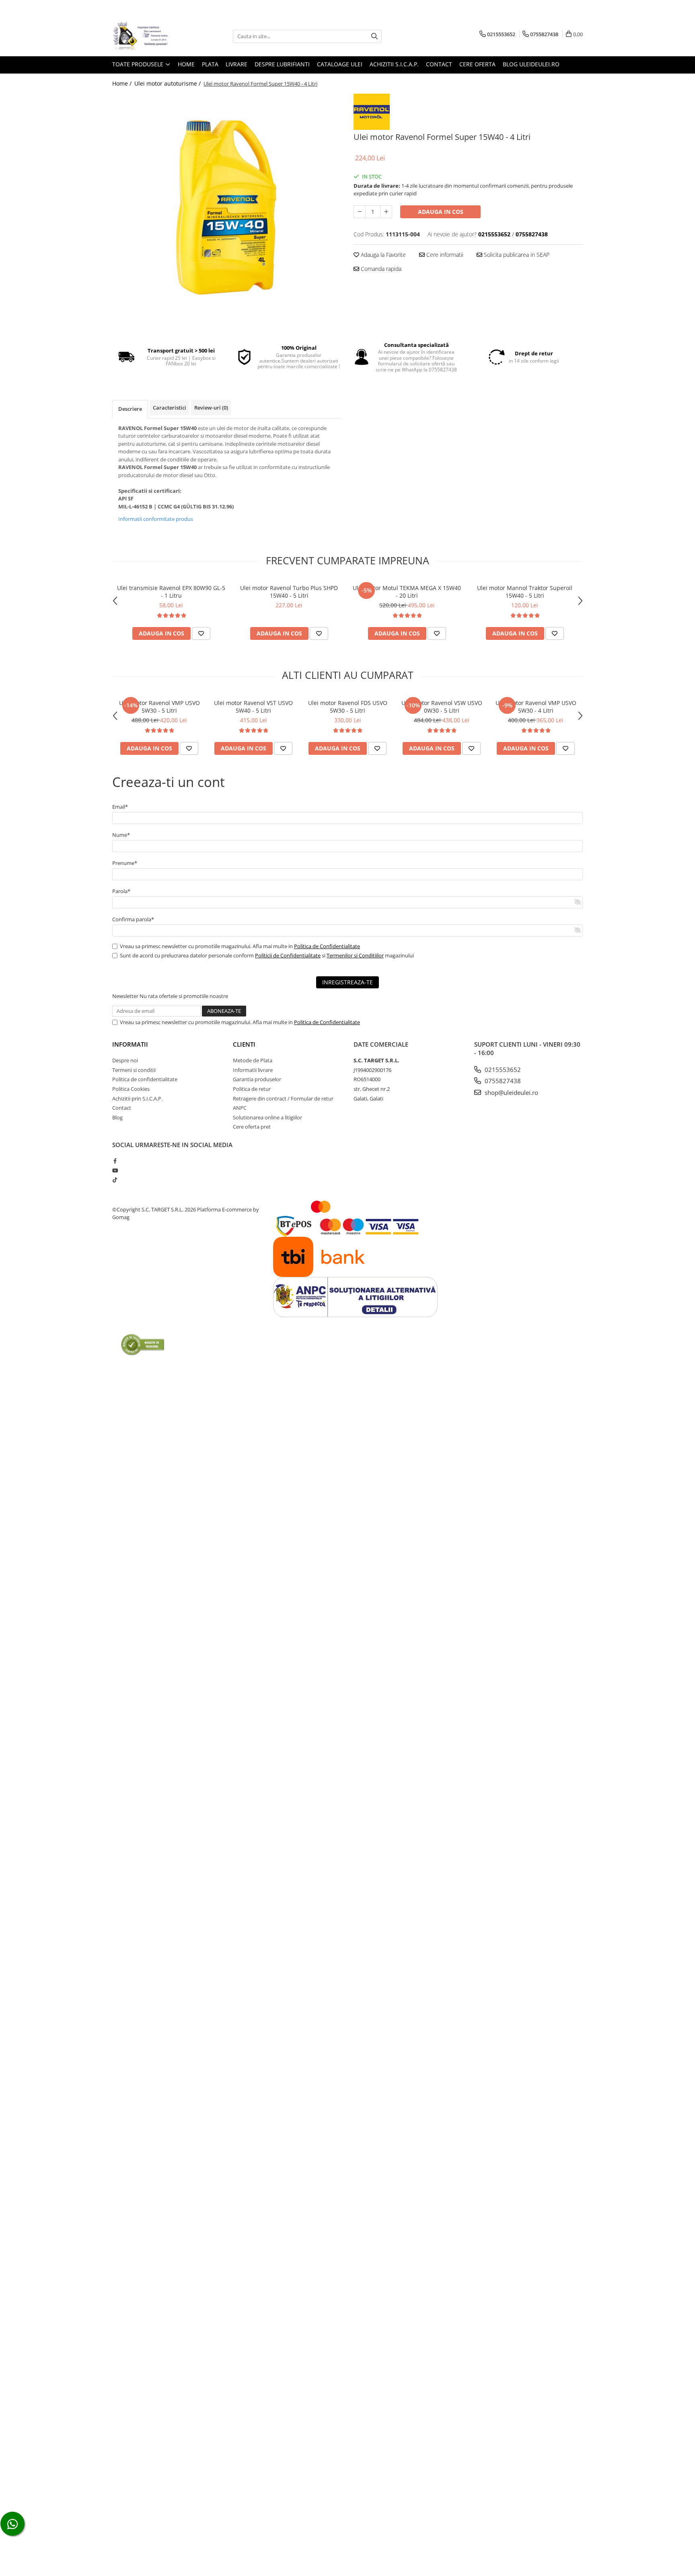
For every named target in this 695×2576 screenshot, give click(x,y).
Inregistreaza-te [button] (347, 982)
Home (186, 64)
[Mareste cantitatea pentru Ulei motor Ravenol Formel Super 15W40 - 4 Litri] (386, 212)
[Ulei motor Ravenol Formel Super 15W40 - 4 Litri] (227, 208)
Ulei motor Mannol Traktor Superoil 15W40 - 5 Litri (525, 592)
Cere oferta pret (252, 1127)
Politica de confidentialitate (145, 1079)
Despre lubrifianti (282, 64)
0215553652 (502, 1070)
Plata (210, 64)
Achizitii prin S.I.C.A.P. (137, 1098)
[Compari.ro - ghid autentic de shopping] (143, 1344)
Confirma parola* (133, 919)
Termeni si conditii (134, 1070)
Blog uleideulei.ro (531, 64)
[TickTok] (115, 1180)
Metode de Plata (253, 1060)
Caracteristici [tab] (170, 408)
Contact (439, 64)
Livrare (236, 64)
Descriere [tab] (130, 409)
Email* (120, 807)
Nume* (121, 835)
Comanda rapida (380, 269)
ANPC (240, 1108)
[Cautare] (374, 36)
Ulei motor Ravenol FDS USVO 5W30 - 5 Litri (348, 707)
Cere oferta (477, 64)
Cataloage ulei (340, 64)
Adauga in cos (441, 212)
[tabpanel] (227, 208)
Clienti (244, 1044)
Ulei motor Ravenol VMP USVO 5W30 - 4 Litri (536, 707)
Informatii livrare (253, 1070)
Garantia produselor (257, 1079)
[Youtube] (115, 1170)
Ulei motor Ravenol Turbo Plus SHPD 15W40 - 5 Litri (289, 592)
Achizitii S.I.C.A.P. (394, 64)
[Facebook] (115, 1161)
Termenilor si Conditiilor (355, 955)
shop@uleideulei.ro (511, 1092)
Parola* (121, 891)
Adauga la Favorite (382, 255)
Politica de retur (252, 1089)
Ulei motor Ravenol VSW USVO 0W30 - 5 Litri (442, 707)
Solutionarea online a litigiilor (267, 1117)
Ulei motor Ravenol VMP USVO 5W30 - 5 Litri (159, 707)
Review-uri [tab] (211, 408)
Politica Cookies (131, 1089)
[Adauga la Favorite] (201, 633)
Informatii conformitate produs (156, 519)
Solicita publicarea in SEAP (516, 255)
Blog (117, 1117)
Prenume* (125, 863)
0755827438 (502, 1081)
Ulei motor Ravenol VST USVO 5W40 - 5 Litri (253, 707)
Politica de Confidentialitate (327, 946)
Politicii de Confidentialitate (288, 955)
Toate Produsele (139, 64)
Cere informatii (444, 255)
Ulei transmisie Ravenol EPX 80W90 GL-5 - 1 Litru (171, 592)
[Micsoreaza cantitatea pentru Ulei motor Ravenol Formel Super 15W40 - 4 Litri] (360, 212)
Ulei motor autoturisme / (168, 83)
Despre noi (125, 1060)
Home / (123, 83)
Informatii (130, 1044)
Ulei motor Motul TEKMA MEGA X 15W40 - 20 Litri (407, 592)
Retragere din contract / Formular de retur (283, 1098)
